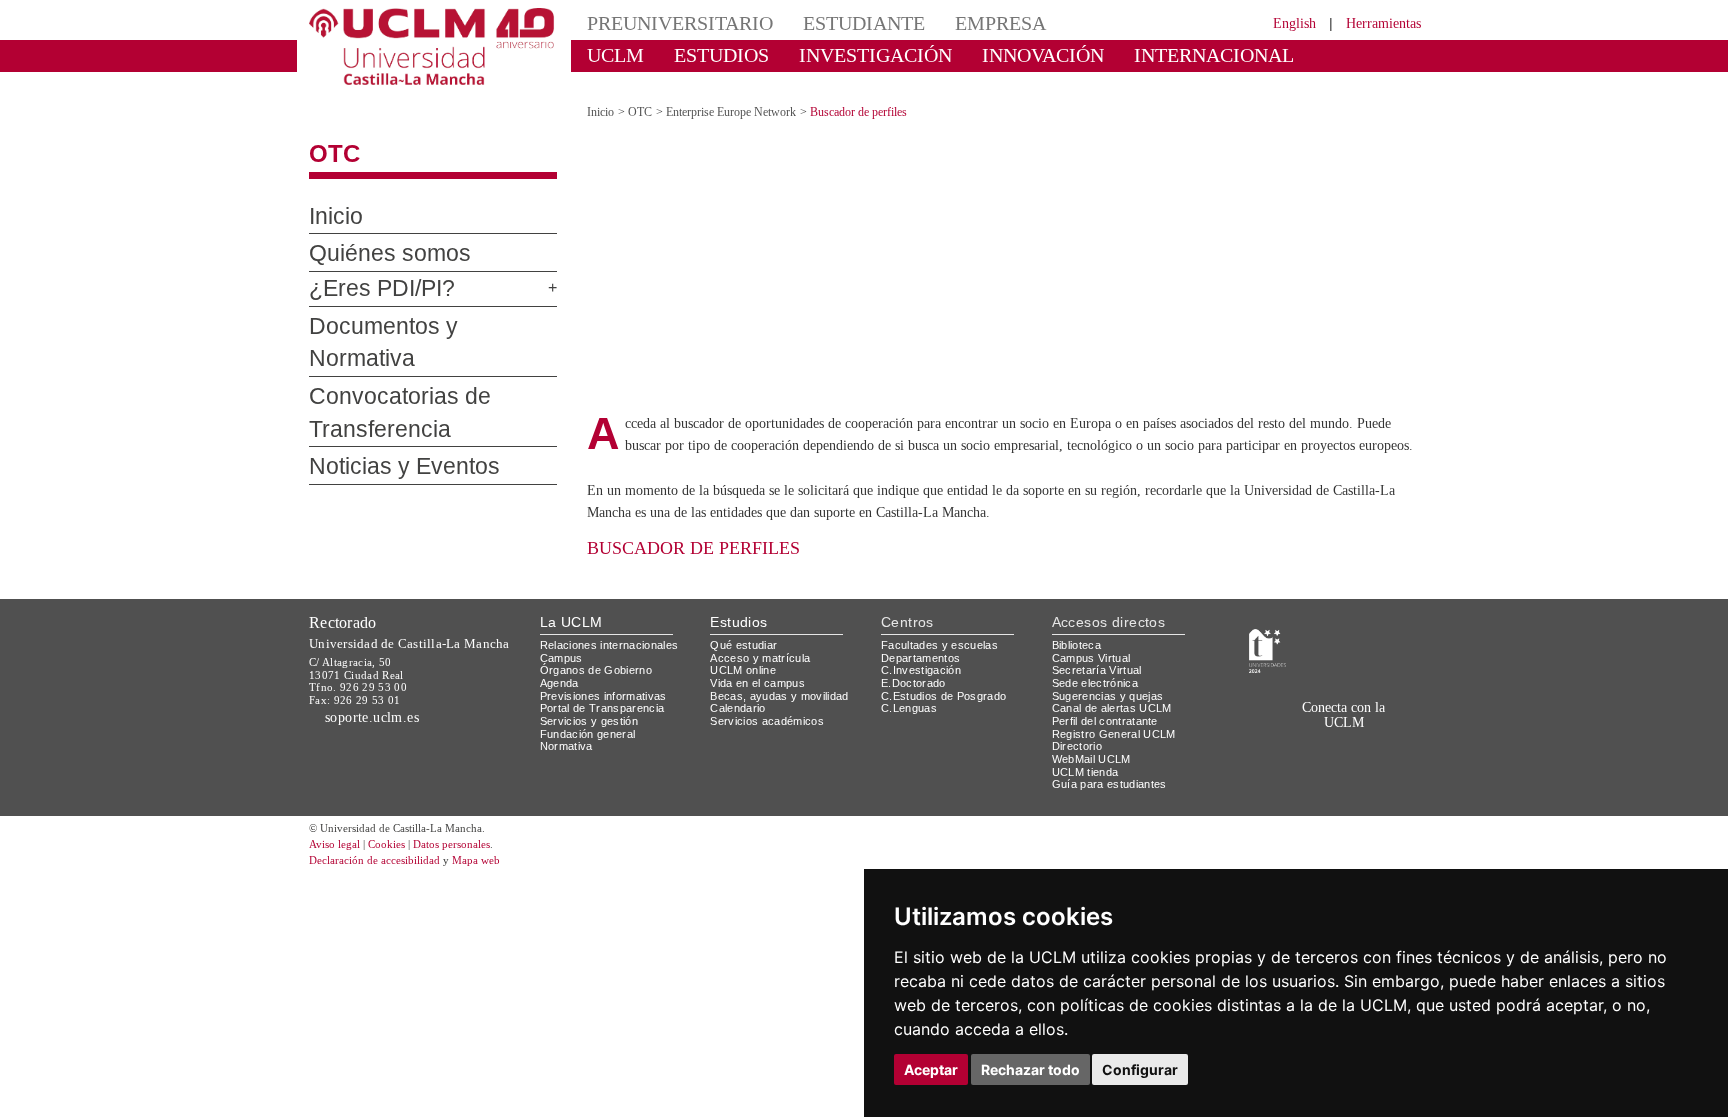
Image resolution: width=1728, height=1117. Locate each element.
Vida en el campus (762, 659)
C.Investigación (923, 646)
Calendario (740, 684)
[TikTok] (1255, 728)
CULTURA (1262, 54)
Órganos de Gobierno (601, 646)
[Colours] (1357, 625)
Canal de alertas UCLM (1115, 684)
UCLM (609, 54)
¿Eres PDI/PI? (370, 272)
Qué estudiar (747, 621)
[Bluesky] (1326, 728)
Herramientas (1377, 22)
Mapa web (501, 836)
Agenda (561, 659)
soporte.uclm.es (377, 693)
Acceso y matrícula (763, 633)
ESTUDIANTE (828, 22)
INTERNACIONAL (1128, 54)
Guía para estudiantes (1114, 760)
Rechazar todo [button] (1030, 1069)
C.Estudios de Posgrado (946, 671)
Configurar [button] (1140, 1069)
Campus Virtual (1095, 633)
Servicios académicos (771, 697)
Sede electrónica (1100, 659)
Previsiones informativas (610, 671)
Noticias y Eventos (389, 417)
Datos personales (479, 820)
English (1276, 22)
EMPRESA (950, 22)
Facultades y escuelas (942, 621)
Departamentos (925, 633)
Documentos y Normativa (414, 309)
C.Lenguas (909, 684)
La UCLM (571, 597)
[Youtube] (1369, 728)
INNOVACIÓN (983, 54)
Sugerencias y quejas (1111, 671)
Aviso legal (337, 820)
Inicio (333, 199)
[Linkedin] (1343, 728)
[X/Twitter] (1281, 728)
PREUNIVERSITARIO (666, 22)
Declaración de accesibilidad (385, 836)
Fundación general (593, 709)
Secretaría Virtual (1101, 646)
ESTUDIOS (704, 54)
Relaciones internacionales (616, 621)
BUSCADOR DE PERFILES (690, 524)
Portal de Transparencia (608, 684)
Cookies (399, 820)
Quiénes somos (373, 237)
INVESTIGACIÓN (839, 54)
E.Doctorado (916, 659)
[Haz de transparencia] (1267, 625)
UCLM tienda (1088, 747)
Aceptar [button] (931, 1069)
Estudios (739, 597)
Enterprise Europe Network (746, 94)
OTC (330, 137)
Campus (562, 633)
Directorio (1081, 722)
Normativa (569, 722)
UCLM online (746, 646)
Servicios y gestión (592, 697)
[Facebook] (1303, 728)
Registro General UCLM (1118, 709)
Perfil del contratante (1113, 697)
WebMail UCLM (1094, 734)
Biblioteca (1080, 621)
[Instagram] (1227, 728)
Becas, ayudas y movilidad (783, 671)
